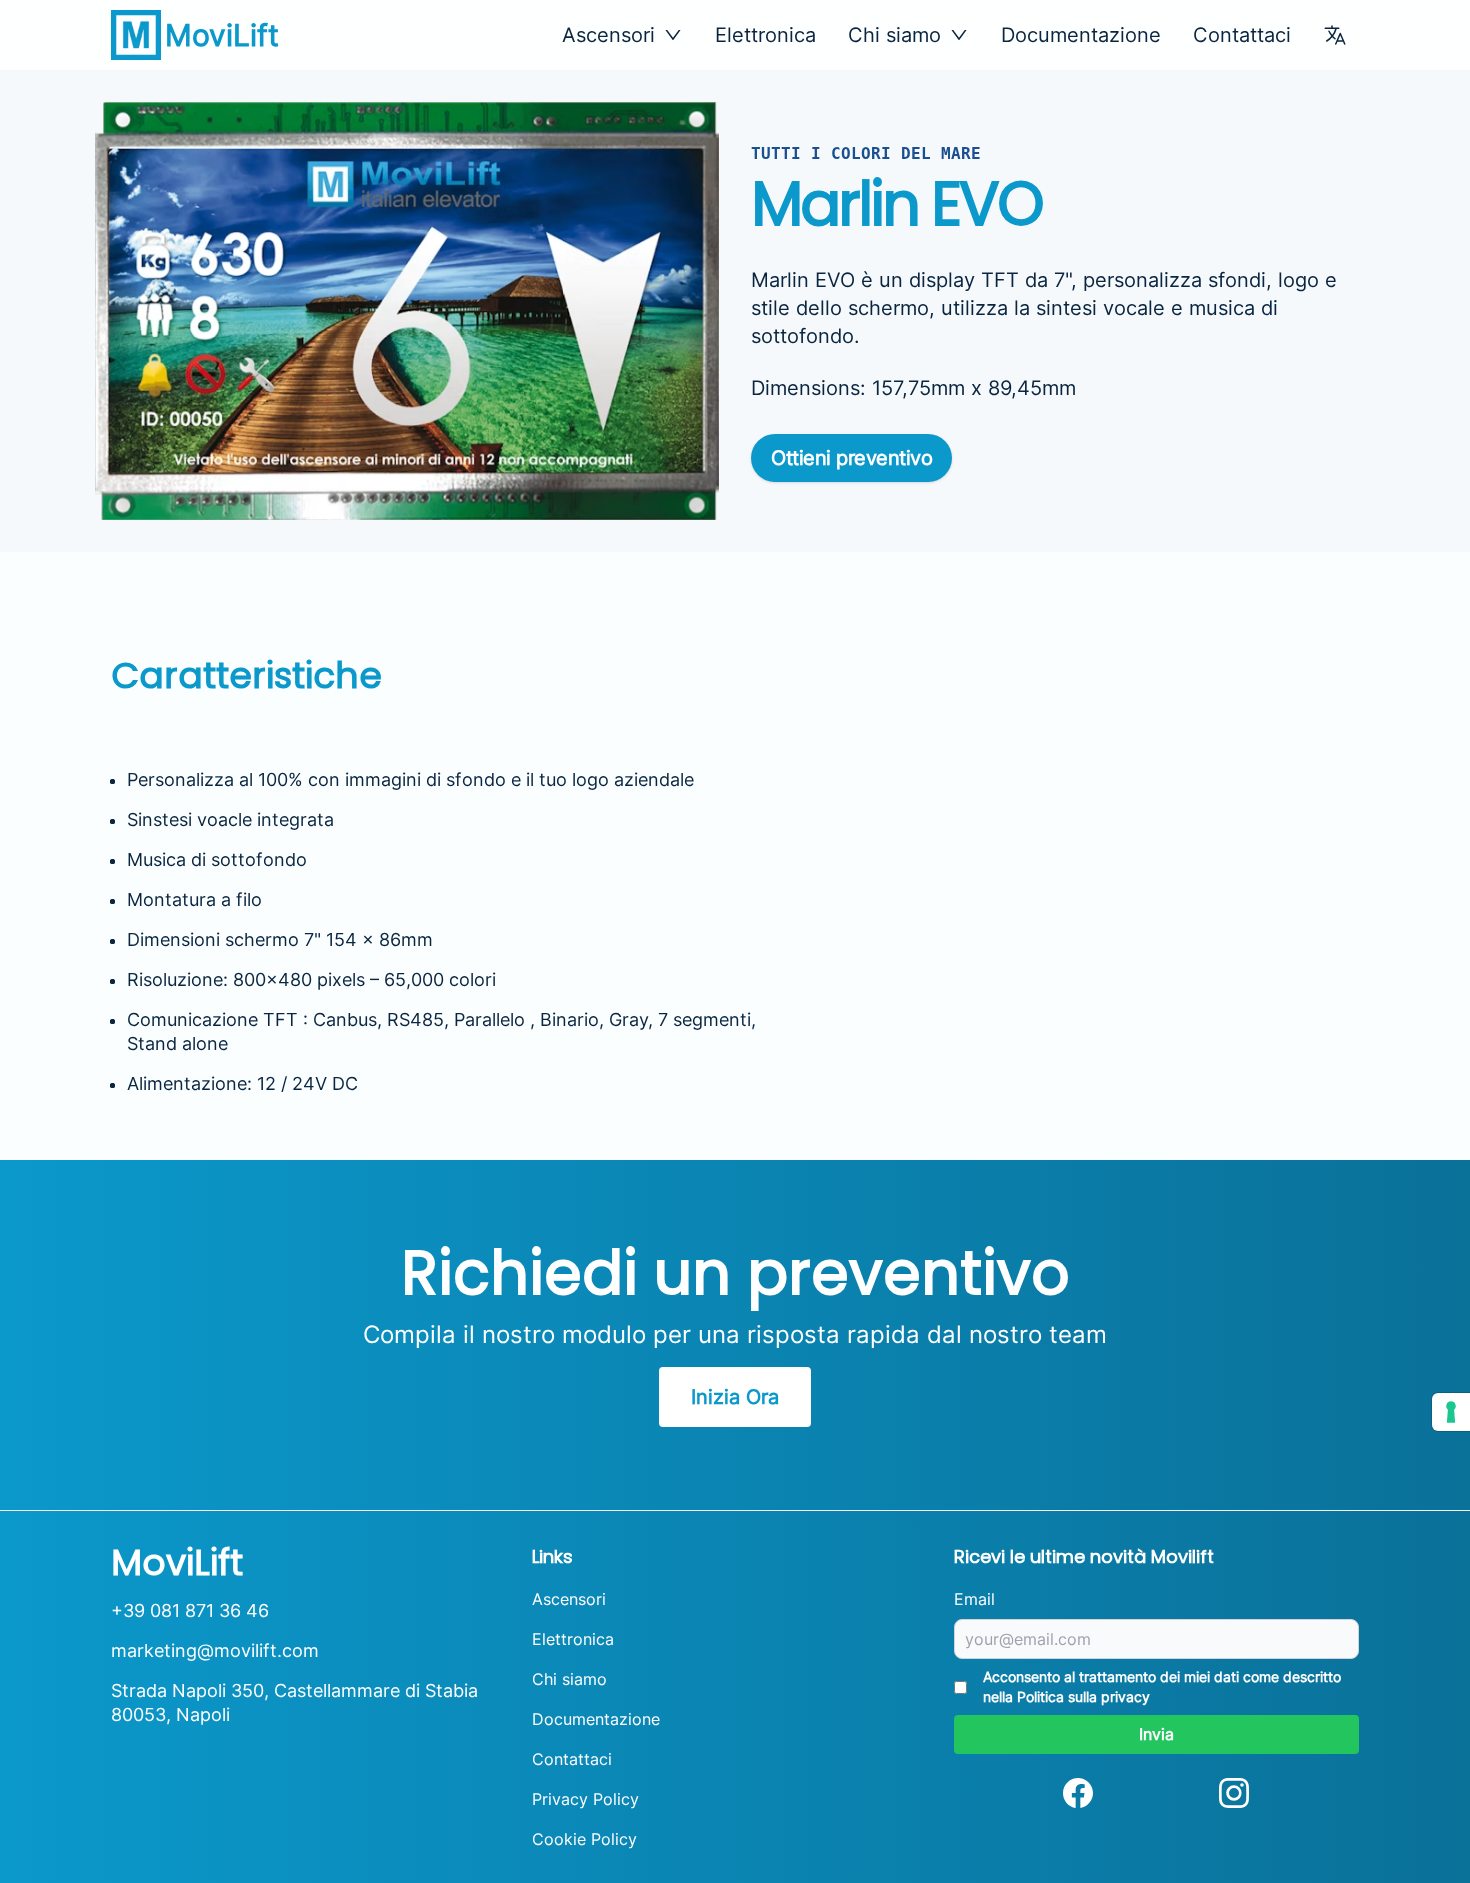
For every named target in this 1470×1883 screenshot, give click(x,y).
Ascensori (569, 1599)
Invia (1156, 1734)
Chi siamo (569, 1679)
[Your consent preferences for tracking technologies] (1451, 1412)
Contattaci (1242, 35)
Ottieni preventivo (851, 458)
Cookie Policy (584, 1839)
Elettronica (765, 35)
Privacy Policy (585, 1799)
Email (974, 1599)
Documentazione (1081, 35)
